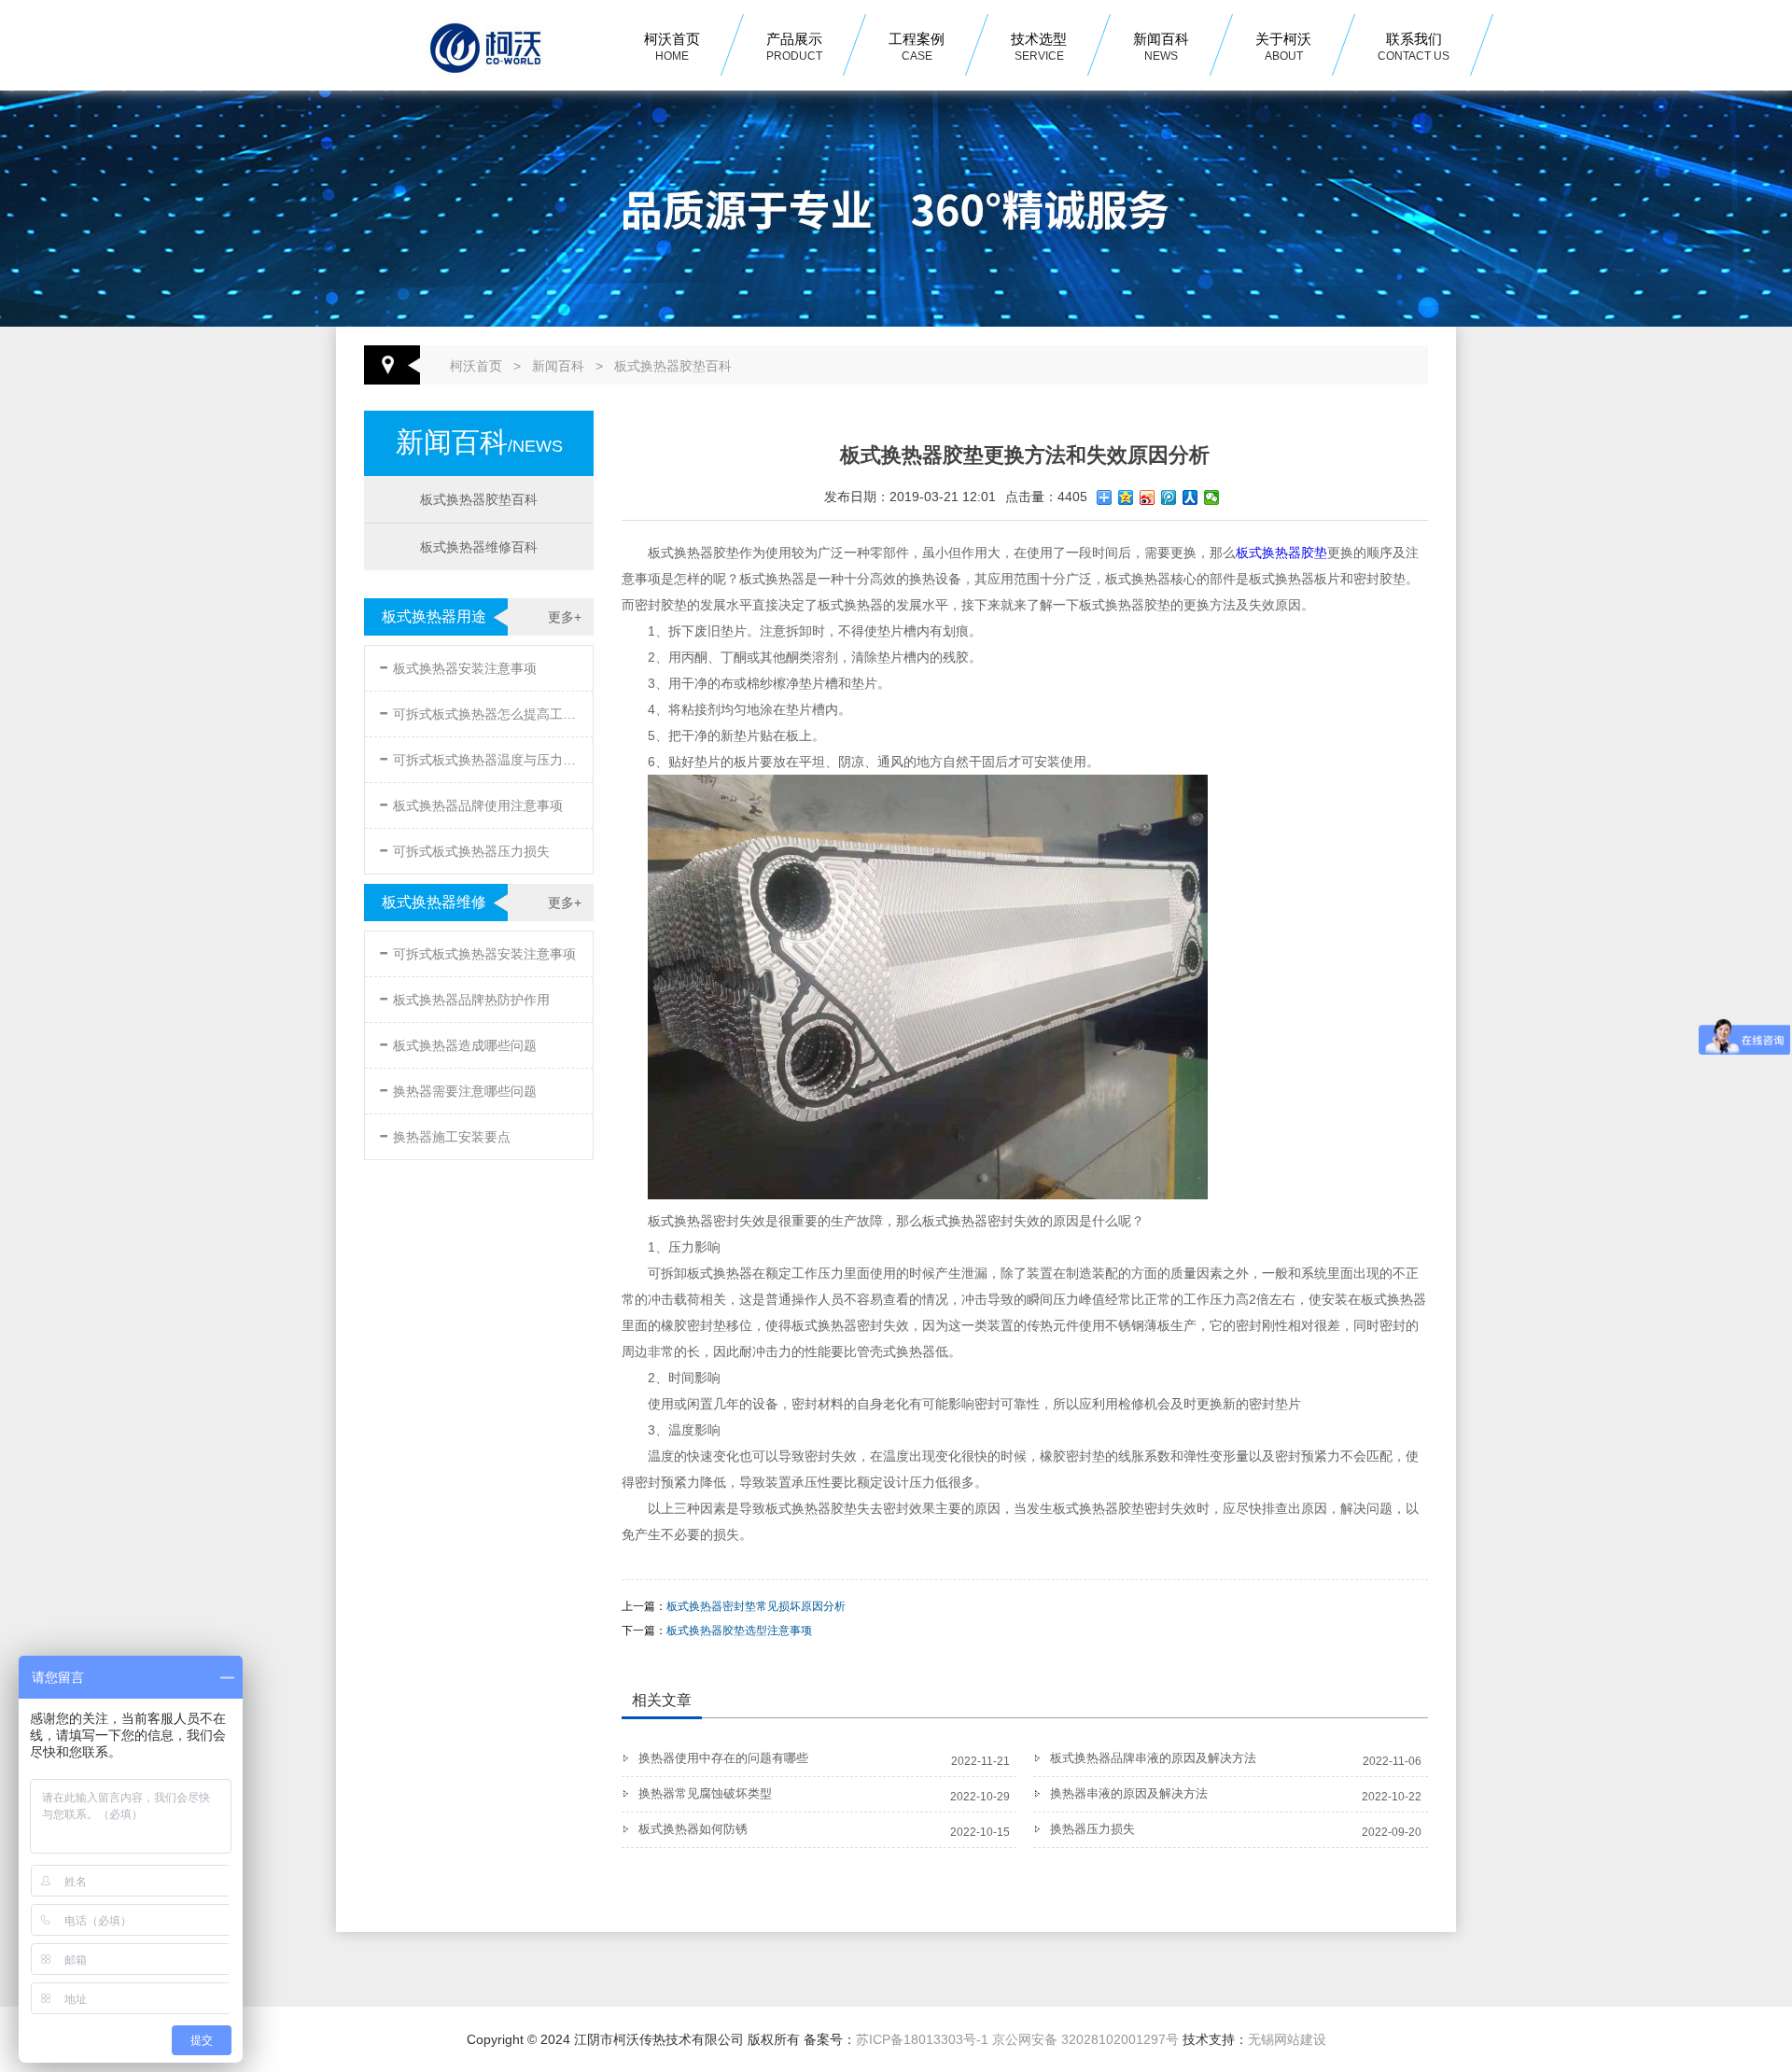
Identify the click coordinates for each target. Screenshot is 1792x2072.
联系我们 (1414, 47)
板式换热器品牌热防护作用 (464, 996)
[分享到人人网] (1190, 497)
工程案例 (917, 47)
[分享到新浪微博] (1148, 497)
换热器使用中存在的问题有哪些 (723, 1758)
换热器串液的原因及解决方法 (1129, 1793)
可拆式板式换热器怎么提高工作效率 (481, 711)
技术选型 (1039, 47)
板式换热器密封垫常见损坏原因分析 (756, 1606)
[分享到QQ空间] (1126, 497)
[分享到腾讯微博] (1169, 497)
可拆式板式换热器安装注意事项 (477, 951)
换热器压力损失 (1092, 1829)
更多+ (565, 617)
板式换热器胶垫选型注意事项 (739, 1631)
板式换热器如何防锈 (693, 1829)
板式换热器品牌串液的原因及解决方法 (1153, 1758)
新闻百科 (1161, 47)
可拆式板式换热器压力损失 (464, 848)
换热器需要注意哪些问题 (458, 1088)
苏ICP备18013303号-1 (922, 2039)
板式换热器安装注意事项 (458, 665)
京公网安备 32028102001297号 (1085, 2039)
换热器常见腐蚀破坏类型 (705, 1793)
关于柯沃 (1283, 47)
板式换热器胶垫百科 (673, 366)
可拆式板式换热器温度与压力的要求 (481, 756)
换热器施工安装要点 (445, 1134)
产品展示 (794, 47)
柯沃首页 (672, 47)
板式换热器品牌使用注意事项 (471, 802)
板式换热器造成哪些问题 (458, 1042)
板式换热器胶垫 (1281, 553)
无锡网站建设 (1287, 2039)
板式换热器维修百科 (479, 547)
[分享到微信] (1212, 497)
